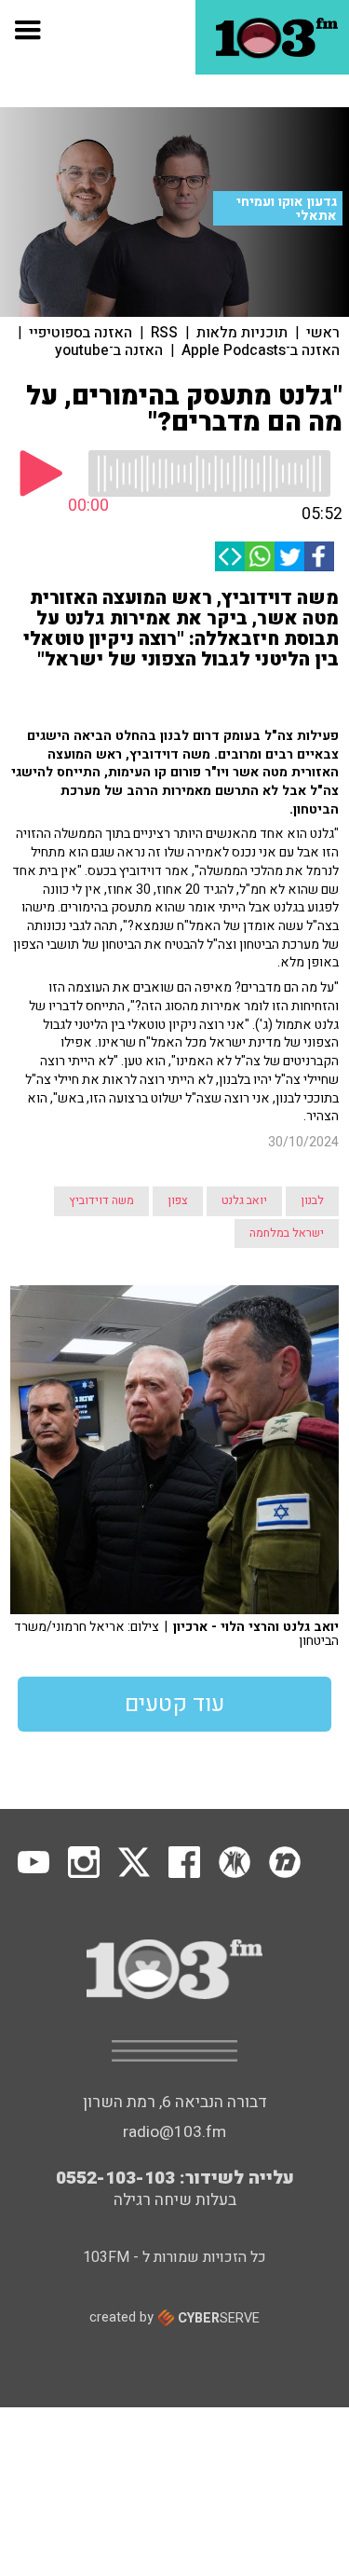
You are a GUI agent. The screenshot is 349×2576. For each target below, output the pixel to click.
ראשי (323, 333)
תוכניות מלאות (242, 333)
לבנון (312, 1200)
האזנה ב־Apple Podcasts (261, 350)
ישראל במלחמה (287, 1233)
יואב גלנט (244, 1200)
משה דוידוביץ (101, 1200)
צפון (178, 1200)
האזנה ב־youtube (109, 350)
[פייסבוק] (319, 556)
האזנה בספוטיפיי (81, 333)
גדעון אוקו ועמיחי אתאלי (287, 209)
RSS (164, 333)
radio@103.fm (174, 2132)
